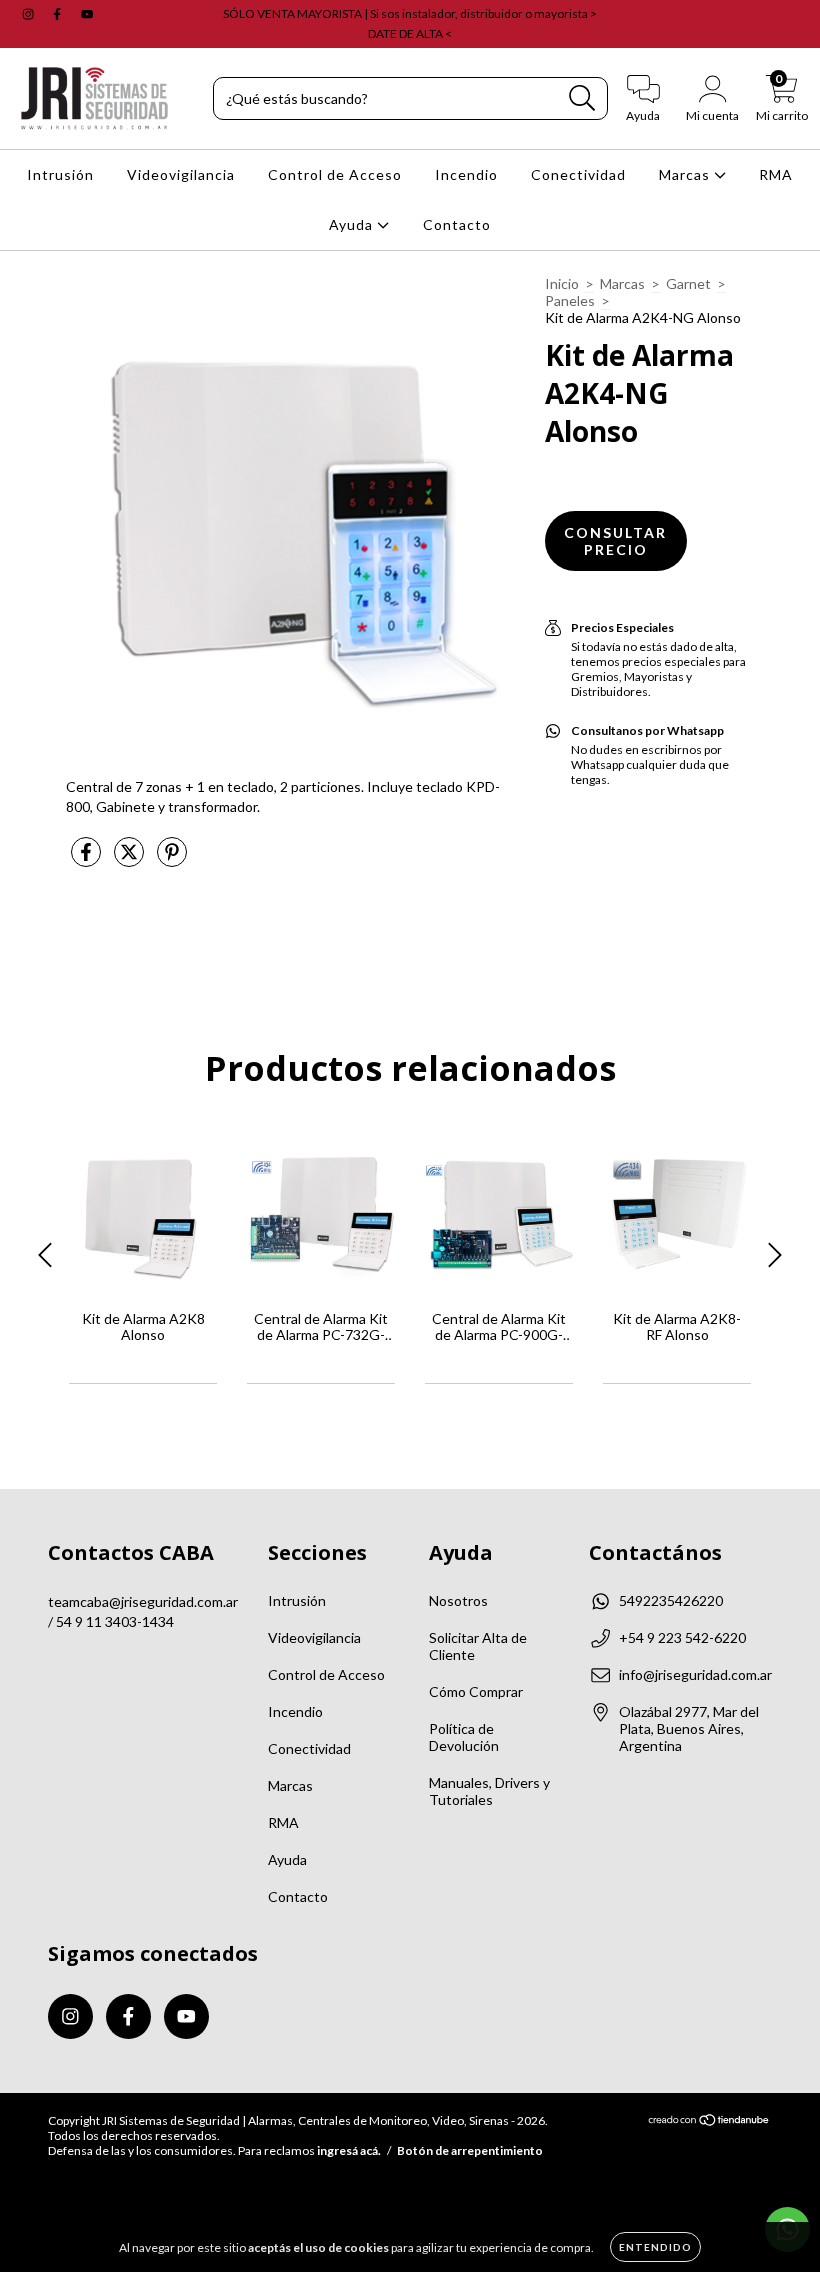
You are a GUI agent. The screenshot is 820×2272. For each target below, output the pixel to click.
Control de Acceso (335, 174)
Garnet (688, 283)
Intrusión (60, 174)
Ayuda (353, 224)
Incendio (466, 174)
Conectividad (578, 174)
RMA (776, 174)
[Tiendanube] (709, 2122)
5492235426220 (671, 1600)
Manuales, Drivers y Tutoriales (489, 1791)
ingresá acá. (349, 2150)
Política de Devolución (464, 1737)
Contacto (457, 224)
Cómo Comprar (476, 1691)
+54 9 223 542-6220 (682, 1637)
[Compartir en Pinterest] (172, 859)
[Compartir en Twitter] (130, 859)
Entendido (655, 2247)
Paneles (570, 300)
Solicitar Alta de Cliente (478, 1646)
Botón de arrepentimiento (470, 2150)
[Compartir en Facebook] (87, 859)
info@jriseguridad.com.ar (695, 1674)
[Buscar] (582, 98)
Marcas (686, 174)
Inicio (562, 283)
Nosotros (458, 1600)
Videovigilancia (181, 174)
